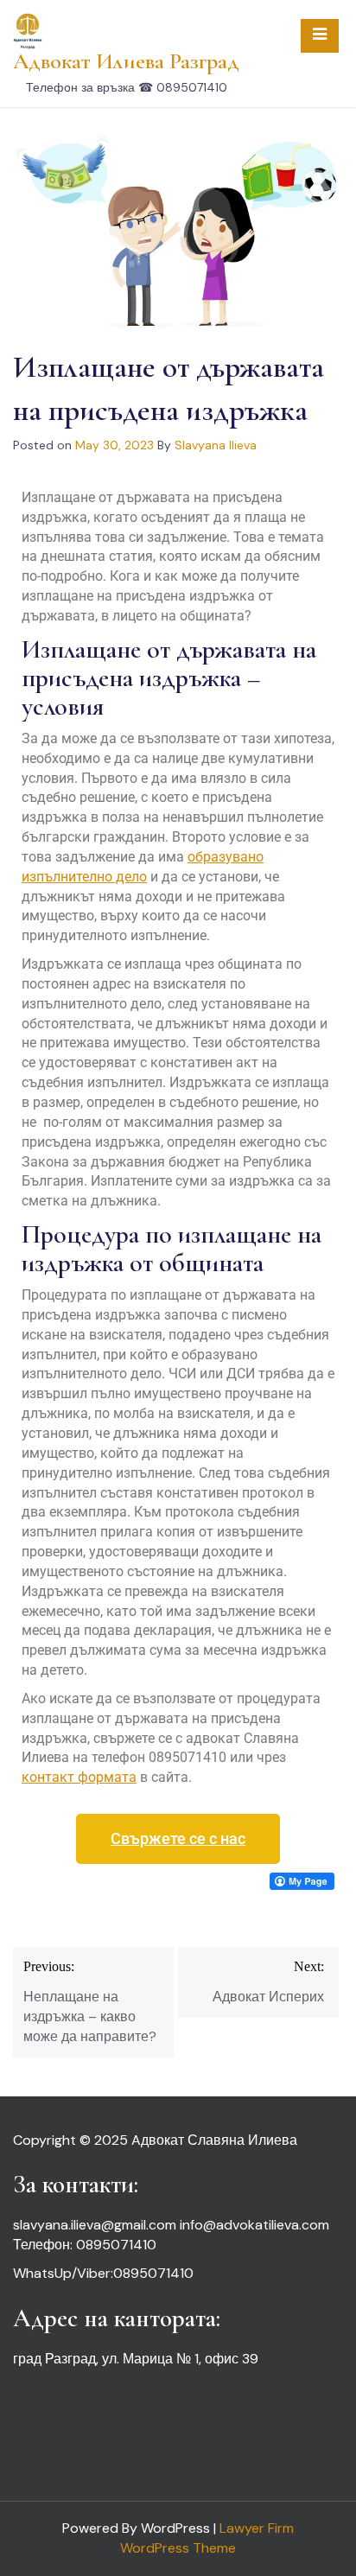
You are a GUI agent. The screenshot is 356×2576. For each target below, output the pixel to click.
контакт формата (79, 1777)
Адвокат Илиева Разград (126, 61)
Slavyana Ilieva (216, 445)
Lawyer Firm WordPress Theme (207, 2538)
